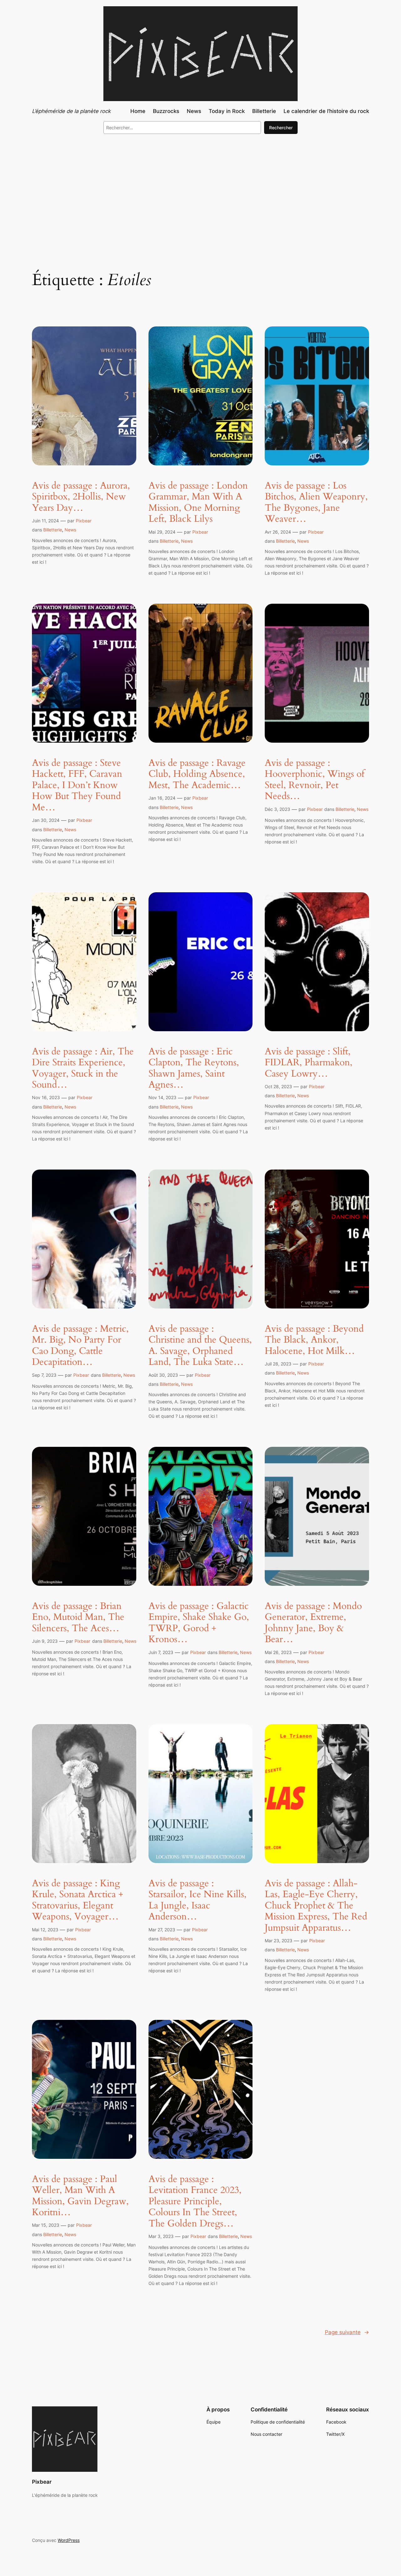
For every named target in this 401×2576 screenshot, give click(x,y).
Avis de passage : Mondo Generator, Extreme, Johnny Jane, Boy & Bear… (313, 1623)
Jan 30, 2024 (46, 820)
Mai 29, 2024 (162, 532)
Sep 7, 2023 (44, 1375)
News (70, 530)
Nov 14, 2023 (162, 1097)
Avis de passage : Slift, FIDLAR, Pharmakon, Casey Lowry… (309, 1063)
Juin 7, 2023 (161, 1652)
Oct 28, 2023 (278, 1086)
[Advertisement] (200, 190)
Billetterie (53, 530)
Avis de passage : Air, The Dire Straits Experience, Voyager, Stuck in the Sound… (83, 1068)
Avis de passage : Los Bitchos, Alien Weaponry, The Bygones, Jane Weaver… (316, 503)
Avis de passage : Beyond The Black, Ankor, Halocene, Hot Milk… (314, 1340)
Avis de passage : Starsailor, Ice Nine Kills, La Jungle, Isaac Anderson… (198, 1900)
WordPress (69, 2540)
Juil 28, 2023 (278, 1364)
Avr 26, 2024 (278, 532)
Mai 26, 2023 (278, 1652)
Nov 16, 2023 (46, 1097)
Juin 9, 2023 (45, 1641)
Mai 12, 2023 (45, 1930)
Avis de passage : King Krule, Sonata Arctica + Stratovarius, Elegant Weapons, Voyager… (78, 1900)
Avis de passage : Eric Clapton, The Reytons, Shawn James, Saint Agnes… (194, 1068)
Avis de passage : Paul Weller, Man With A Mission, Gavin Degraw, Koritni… (80, 2196)
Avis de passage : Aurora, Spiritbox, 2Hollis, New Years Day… (81, 497)
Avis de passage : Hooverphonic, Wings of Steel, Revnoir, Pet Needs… (315, 780)
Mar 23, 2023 (279, 1941)
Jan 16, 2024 (162, 798)
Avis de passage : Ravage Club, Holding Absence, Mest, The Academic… (197, 774)
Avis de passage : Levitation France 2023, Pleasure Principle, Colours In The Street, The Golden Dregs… (195, 2202)
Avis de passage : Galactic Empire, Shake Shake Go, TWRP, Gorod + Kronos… (199, 1623)
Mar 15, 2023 (46, 2225)
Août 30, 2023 (163, 1375)
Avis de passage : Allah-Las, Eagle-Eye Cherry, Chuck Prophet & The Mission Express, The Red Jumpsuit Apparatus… (316, 1906)
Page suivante (347, 2332)
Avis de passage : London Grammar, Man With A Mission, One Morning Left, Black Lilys (198, 503)
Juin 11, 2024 (45, 521)
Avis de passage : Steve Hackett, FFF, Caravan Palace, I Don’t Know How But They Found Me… (77, 786)
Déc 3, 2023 (277, 809)
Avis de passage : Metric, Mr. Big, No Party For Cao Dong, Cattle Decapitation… (80, 1346)
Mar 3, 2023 (161, 2236)
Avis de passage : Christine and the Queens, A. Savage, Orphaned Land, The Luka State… (200, 1346)
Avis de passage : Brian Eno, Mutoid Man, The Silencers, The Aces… (78, 1618)
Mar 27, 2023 (162, 1930)
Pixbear (84, 521)
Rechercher (281, 128)
